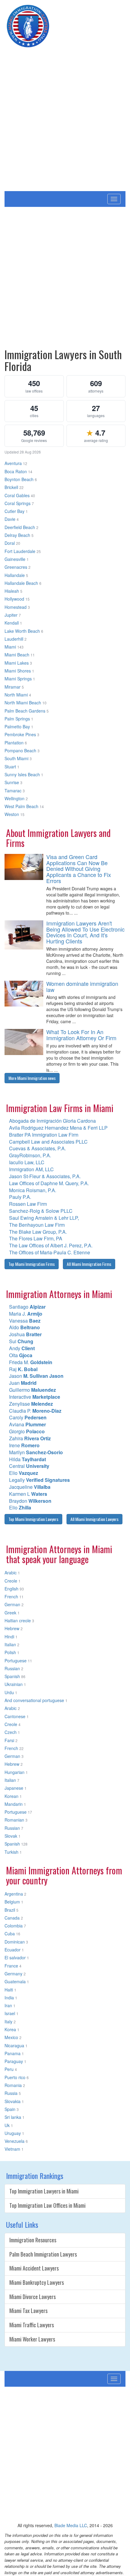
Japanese (14, 1788)
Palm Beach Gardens (25, 711)
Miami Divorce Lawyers (32, 2297)
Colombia (14, 1926)
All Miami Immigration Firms (89, 1264)
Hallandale (15, 575)
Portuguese (16, 1661)
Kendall (12, 623)
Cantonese (15, 1716)
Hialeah (12, 591)
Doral (10, 543)
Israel (10, 2013)
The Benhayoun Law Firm (37, 1225)
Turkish (11, 1852)
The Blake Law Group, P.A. (38, 1232)
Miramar (13, 687)
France (11, 1966)
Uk (7, 2125)
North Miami (16, 695)
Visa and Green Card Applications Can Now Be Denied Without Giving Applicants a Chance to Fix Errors (79, 869)
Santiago (27, 1307)
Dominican (15, 1942)
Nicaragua (14, 2045)
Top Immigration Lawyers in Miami (44, 2191)
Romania (13, 2085)
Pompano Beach (20, 750)
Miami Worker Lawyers (32, 2339)
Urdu (9, 1692)
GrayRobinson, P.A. (30, 1155)
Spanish (12, 1676)
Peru (9, 2069)
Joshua (25, 1334)
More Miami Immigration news (32, 1078)
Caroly (28, 1417)
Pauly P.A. (20, 1197)
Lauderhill (14, 639)
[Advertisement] (65, 123)
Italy (8, 2021)
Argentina (14, 1894)
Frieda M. (31, 1362)
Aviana (28, 1424)
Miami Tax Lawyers (28, 2311)
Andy (22, 1348)
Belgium (12, 1902)
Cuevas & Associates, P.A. (37, 1148)
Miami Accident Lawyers (34, 2268)
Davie (10, 519)
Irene (24, 1445)
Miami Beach (17, 655)
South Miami (16, 758)
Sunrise (12, 782)
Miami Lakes (17, 663)
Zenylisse (31, 1404)
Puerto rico (15, 2077)
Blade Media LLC (71, 2525)
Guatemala (15, 1981)
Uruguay (13, 2133)
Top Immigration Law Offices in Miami (47, 2205)
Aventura (13, 463)
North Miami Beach (23, 703)
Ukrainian (14, 1684)
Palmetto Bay (17, 727)
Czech (11, 1732)
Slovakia (13, 2101)
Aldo (24, 1327)
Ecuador (13, 1950)
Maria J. (26, 1314)
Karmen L (28, 1494)
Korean (11, 1796)
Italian (10, 1644)
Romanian (14, 1820)
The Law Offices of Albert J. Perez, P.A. (51, 1245)
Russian (12, 1668)
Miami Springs (18, 679)
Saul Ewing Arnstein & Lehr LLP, (44, 1218)
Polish (10, 1652)
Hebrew (12, 1628)
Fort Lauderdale (20, 551)
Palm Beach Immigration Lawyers (43, 2254)
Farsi (9, 1740)
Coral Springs (18, 503)
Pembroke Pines (20, 734)
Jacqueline (30, 1487)
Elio (24, 1473)
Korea (10, 2029)
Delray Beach (17, 535)
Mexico (11, 2037)
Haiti (9, 1990)
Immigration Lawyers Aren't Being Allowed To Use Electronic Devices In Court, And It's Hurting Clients (85, 932)
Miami (10, 647)
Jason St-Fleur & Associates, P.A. (45, 1176)
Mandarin (14, 1804)
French (11, 1597)
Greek (10, 1613)
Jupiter (11, 615)
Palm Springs (17, 719)
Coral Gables (17, 495)
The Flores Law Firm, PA (36, 1238)
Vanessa (25, 1321)
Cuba (10, 1934)
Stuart (10, 767)
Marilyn (36, 1452)
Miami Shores (18, 671)
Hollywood (14, 599)
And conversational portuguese (34, 1700)
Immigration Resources (33, 2240)
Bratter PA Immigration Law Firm (44, 1135)
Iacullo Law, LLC (27, 1162)
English (11, 1589)
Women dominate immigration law (82, 986)
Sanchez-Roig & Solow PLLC (41, 1211)
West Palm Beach (21, 806)
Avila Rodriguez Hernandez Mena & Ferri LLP (58, 1128)
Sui (21, 1341)
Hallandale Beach (21, 583)
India (9, 1998)
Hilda (28, 1459)
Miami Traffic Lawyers (32, 2325)
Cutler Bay (15, 511)
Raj (23, 1369)
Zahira (30, 1438)
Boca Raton (16, 471)
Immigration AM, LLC (31, 1169)
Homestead (16, 607)
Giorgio (27, 1431)
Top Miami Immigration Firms (32, 1264)
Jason (36, 1376)
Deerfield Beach (20, 527)
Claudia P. (35, 1411)
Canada (12, 1918)
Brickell (11, 487)
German (12, 1604)
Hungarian (15, 1772)
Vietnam (12, 2149)
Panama (13, 2053)
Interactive (35, 1397)
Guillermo (32, 1390)
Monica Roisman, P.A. (33, 1190)
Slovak (11, 1836)
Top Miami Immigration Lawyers (33, 1519)
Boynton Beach (19, 479)
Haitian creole (18, 1620)
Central (29, 1466)
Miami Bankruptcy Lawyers (37, 2282)
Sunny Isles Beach (22, 774)
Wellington (15, 798)
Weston (12, 814)
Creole (11, 1581)
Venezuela (15, 2141)
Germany (13, 1974)
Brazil (10, 1910)
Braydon (30, 1501)
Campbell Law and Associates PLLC (48, 1142)
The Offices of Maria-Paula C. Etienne (50, 1252)
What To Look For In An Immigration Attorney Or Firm (81, 1035)
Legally (39, 1480)
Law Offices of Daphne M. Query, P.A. (49, 1183)
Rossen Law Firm (28, 1204)
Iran (8, 2005)
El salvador (15, 1957)
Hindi (9, 1637)
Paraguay (14, 2061)
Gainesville (15, 559)
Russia (11, 2093)
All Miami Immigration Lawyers (94, 1519)
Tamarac (13, 791)
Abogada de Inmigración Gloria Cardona (52, 1121)
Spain (10, 2109)
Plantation (14, 743)
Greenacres (16, 567)
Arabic (11, 1573)
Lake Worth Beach (22, 631)
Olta (21, 1355)
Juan (23, 1383)
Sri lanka (13, 2117)
